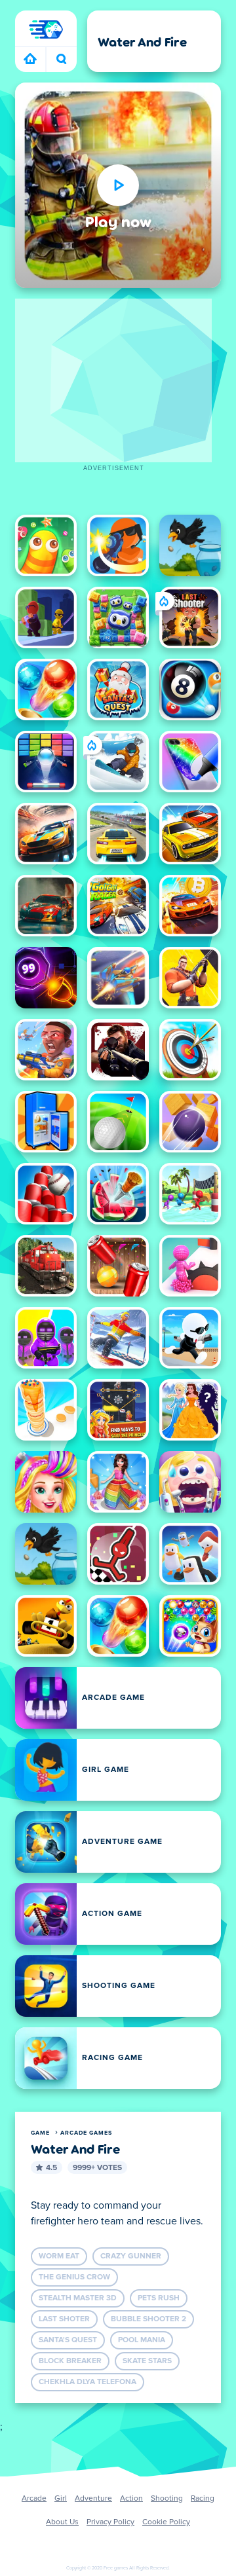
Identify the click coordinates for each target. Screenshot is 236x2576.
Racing (203, 2499)
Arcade (34, 2499)
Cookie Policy (166, 2522)
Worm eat (59, 2256)
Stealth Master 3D (78, 2298)
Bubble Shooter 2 (148, 2319)
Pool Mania (142, 2340)
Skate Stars (147, 2361)
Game (40, 2133)
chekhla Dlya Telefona (88, 2382)
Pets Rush (159, 2298)
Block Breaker (70, 2361)
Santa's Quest (68, 2340)
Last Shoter (64, 2319)
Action (131, 2499)
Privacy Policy (110, 2522)
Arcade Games (86, 2133)
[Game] (46, 29)
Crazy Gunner (131, 2256)
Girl (61, 2499)
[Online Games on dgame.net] (30, 60)
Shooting (167, 2499)
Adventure (93, 2499)
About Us (62, 2522)
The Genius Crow (74, 2277)
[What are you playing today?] (61, 60)
